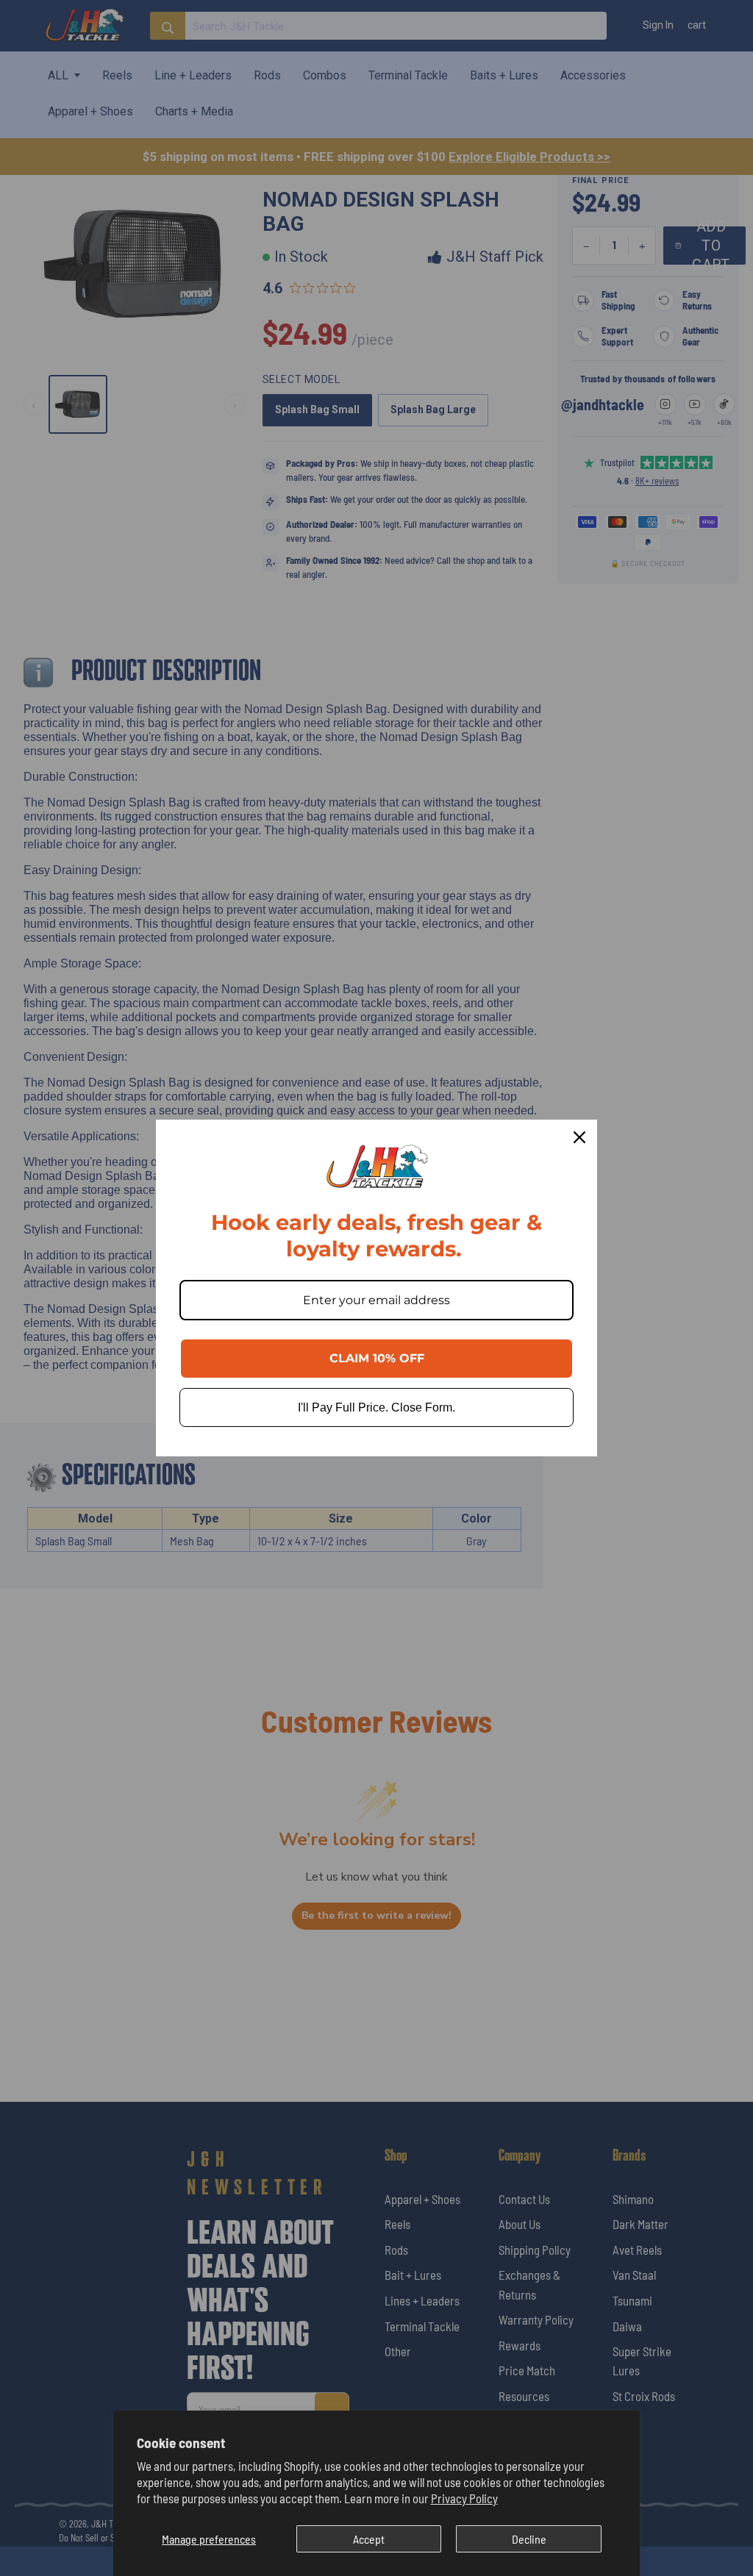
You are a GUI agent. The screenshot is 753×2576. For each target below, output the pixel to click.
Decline (529, 2539)
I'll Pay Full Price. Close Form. (376, 1407)
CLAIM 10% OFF (377, 1358)
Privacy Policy (464, 2498)
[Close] (579, 1137)
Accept (369, 2539)
